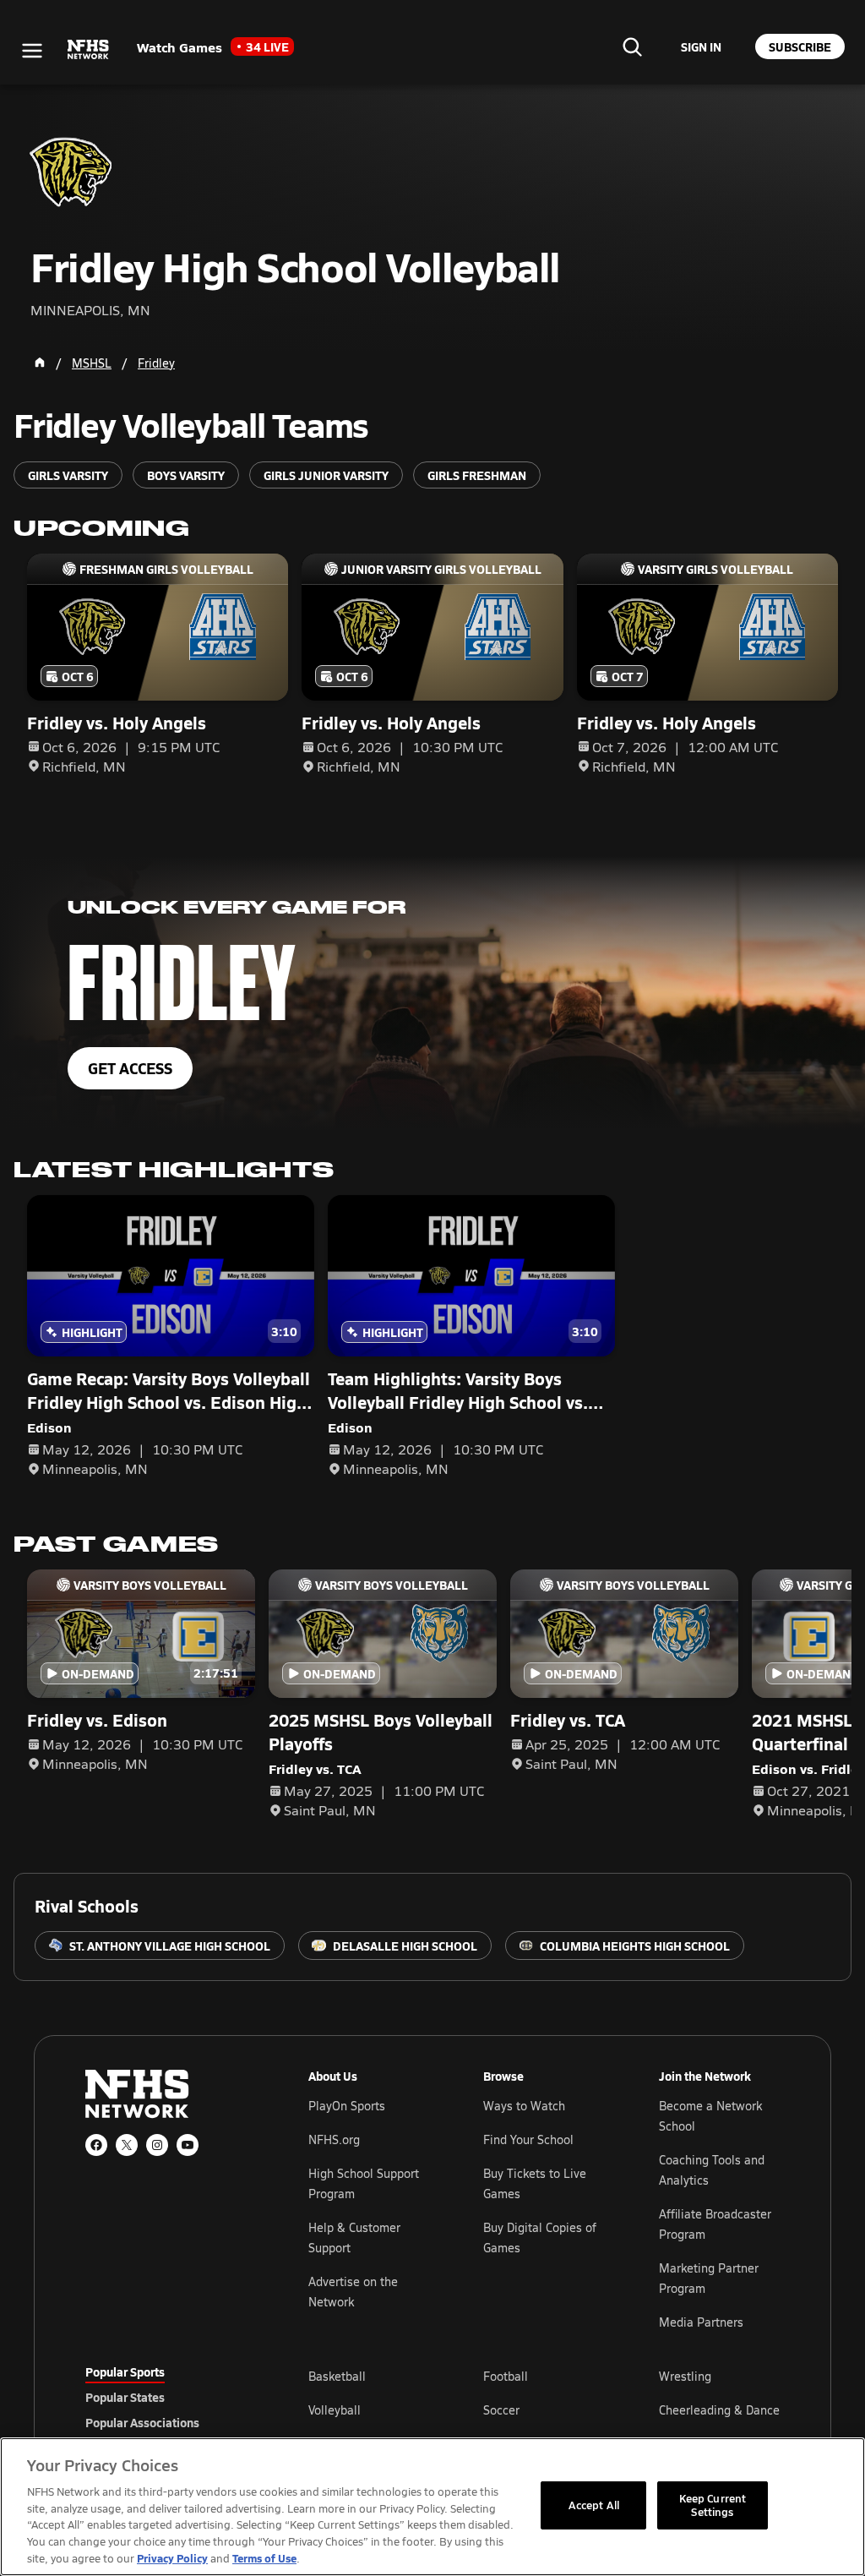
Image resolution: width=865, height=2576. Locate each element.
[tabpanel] (544, 2410)
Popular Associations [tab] (142, 2422)
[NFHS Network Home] (89, 50)
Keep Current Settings (713, 2505)
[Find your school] (632, 46)
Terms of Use (264, 2558)
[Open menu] (32, 51)
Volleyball (335, 2410)
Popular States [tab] (125, 2397)
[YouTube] (188, 2145)
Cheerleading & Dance (719, 2410)
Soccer (501, 2410)
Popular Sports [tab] (125, 2371)
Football (506, 2376)
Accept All (594, 2505)
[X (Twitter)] (127, 2145)
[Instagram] (157, 2145)
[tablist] (170, 2397)
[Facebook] (96, 2145)
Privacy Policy (172, 2558)
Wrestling (685, 2376)
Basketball (337, 2376)
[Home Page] (40, 363)
